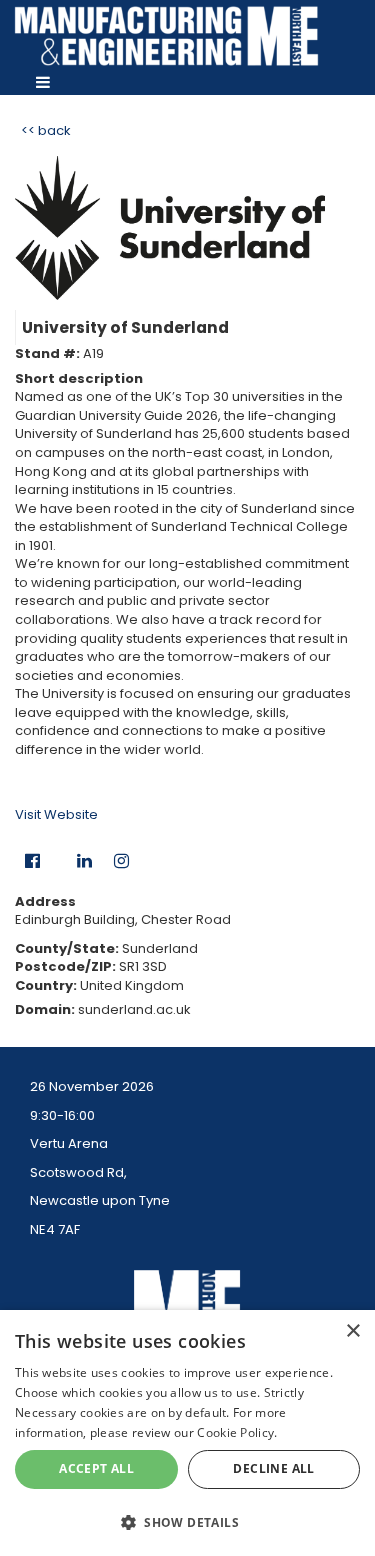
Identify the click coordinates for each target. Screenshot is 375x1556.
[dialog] (187, 1433)
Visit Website (56, 814)
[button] (187, 1521)
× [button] (352, 1331)
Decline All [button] (273, 1468)
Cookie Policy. (237, 1432)
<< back (46, 130)
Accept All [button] (96, 1468)
